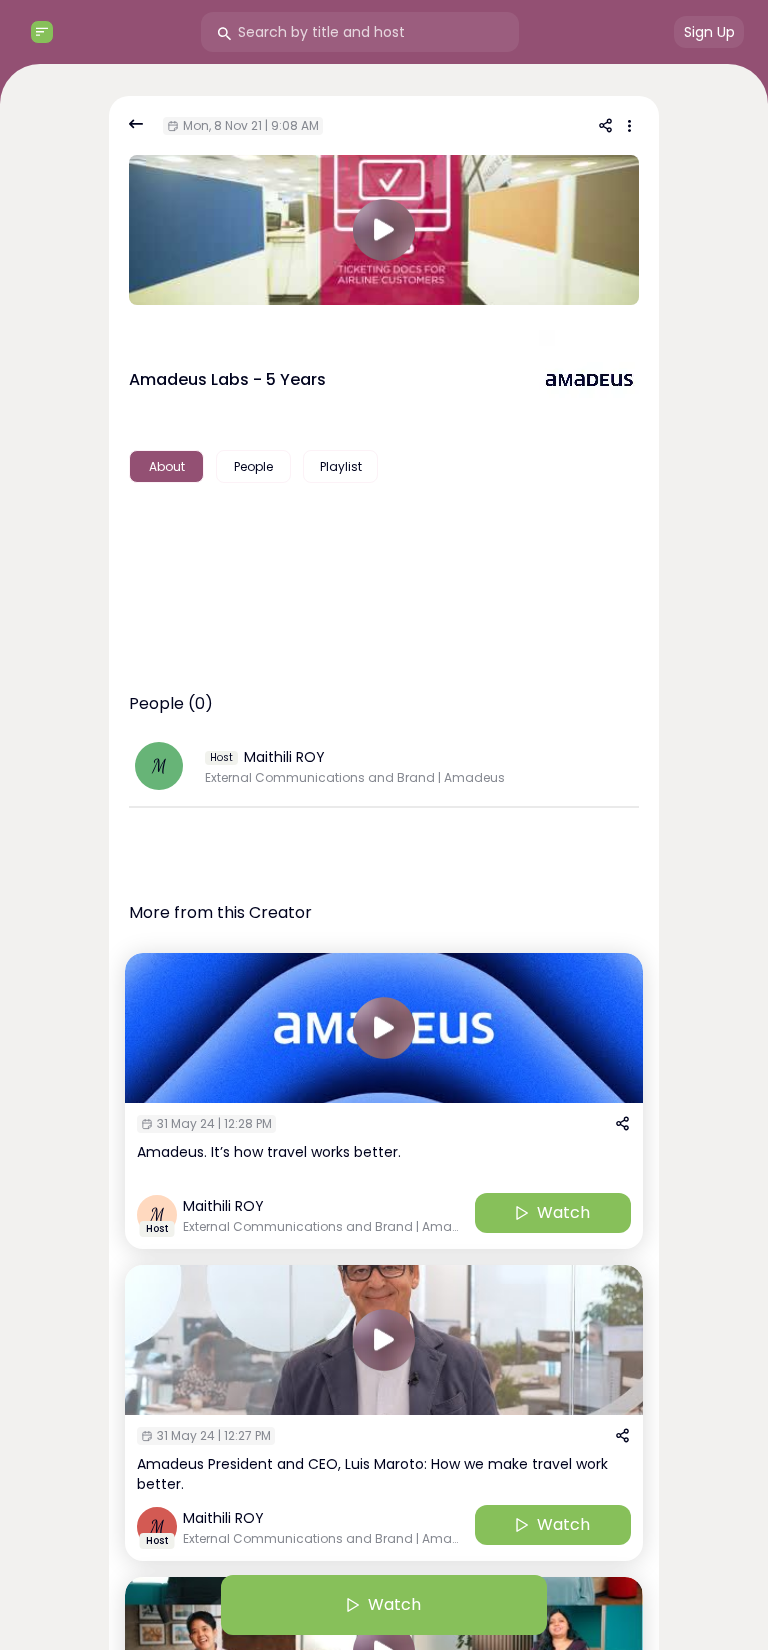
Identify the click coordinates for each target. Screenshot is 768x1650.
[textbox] (384, 530)
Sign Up (709, 32)
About (167, 466)
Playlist (341, 466)
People (253, 466)
